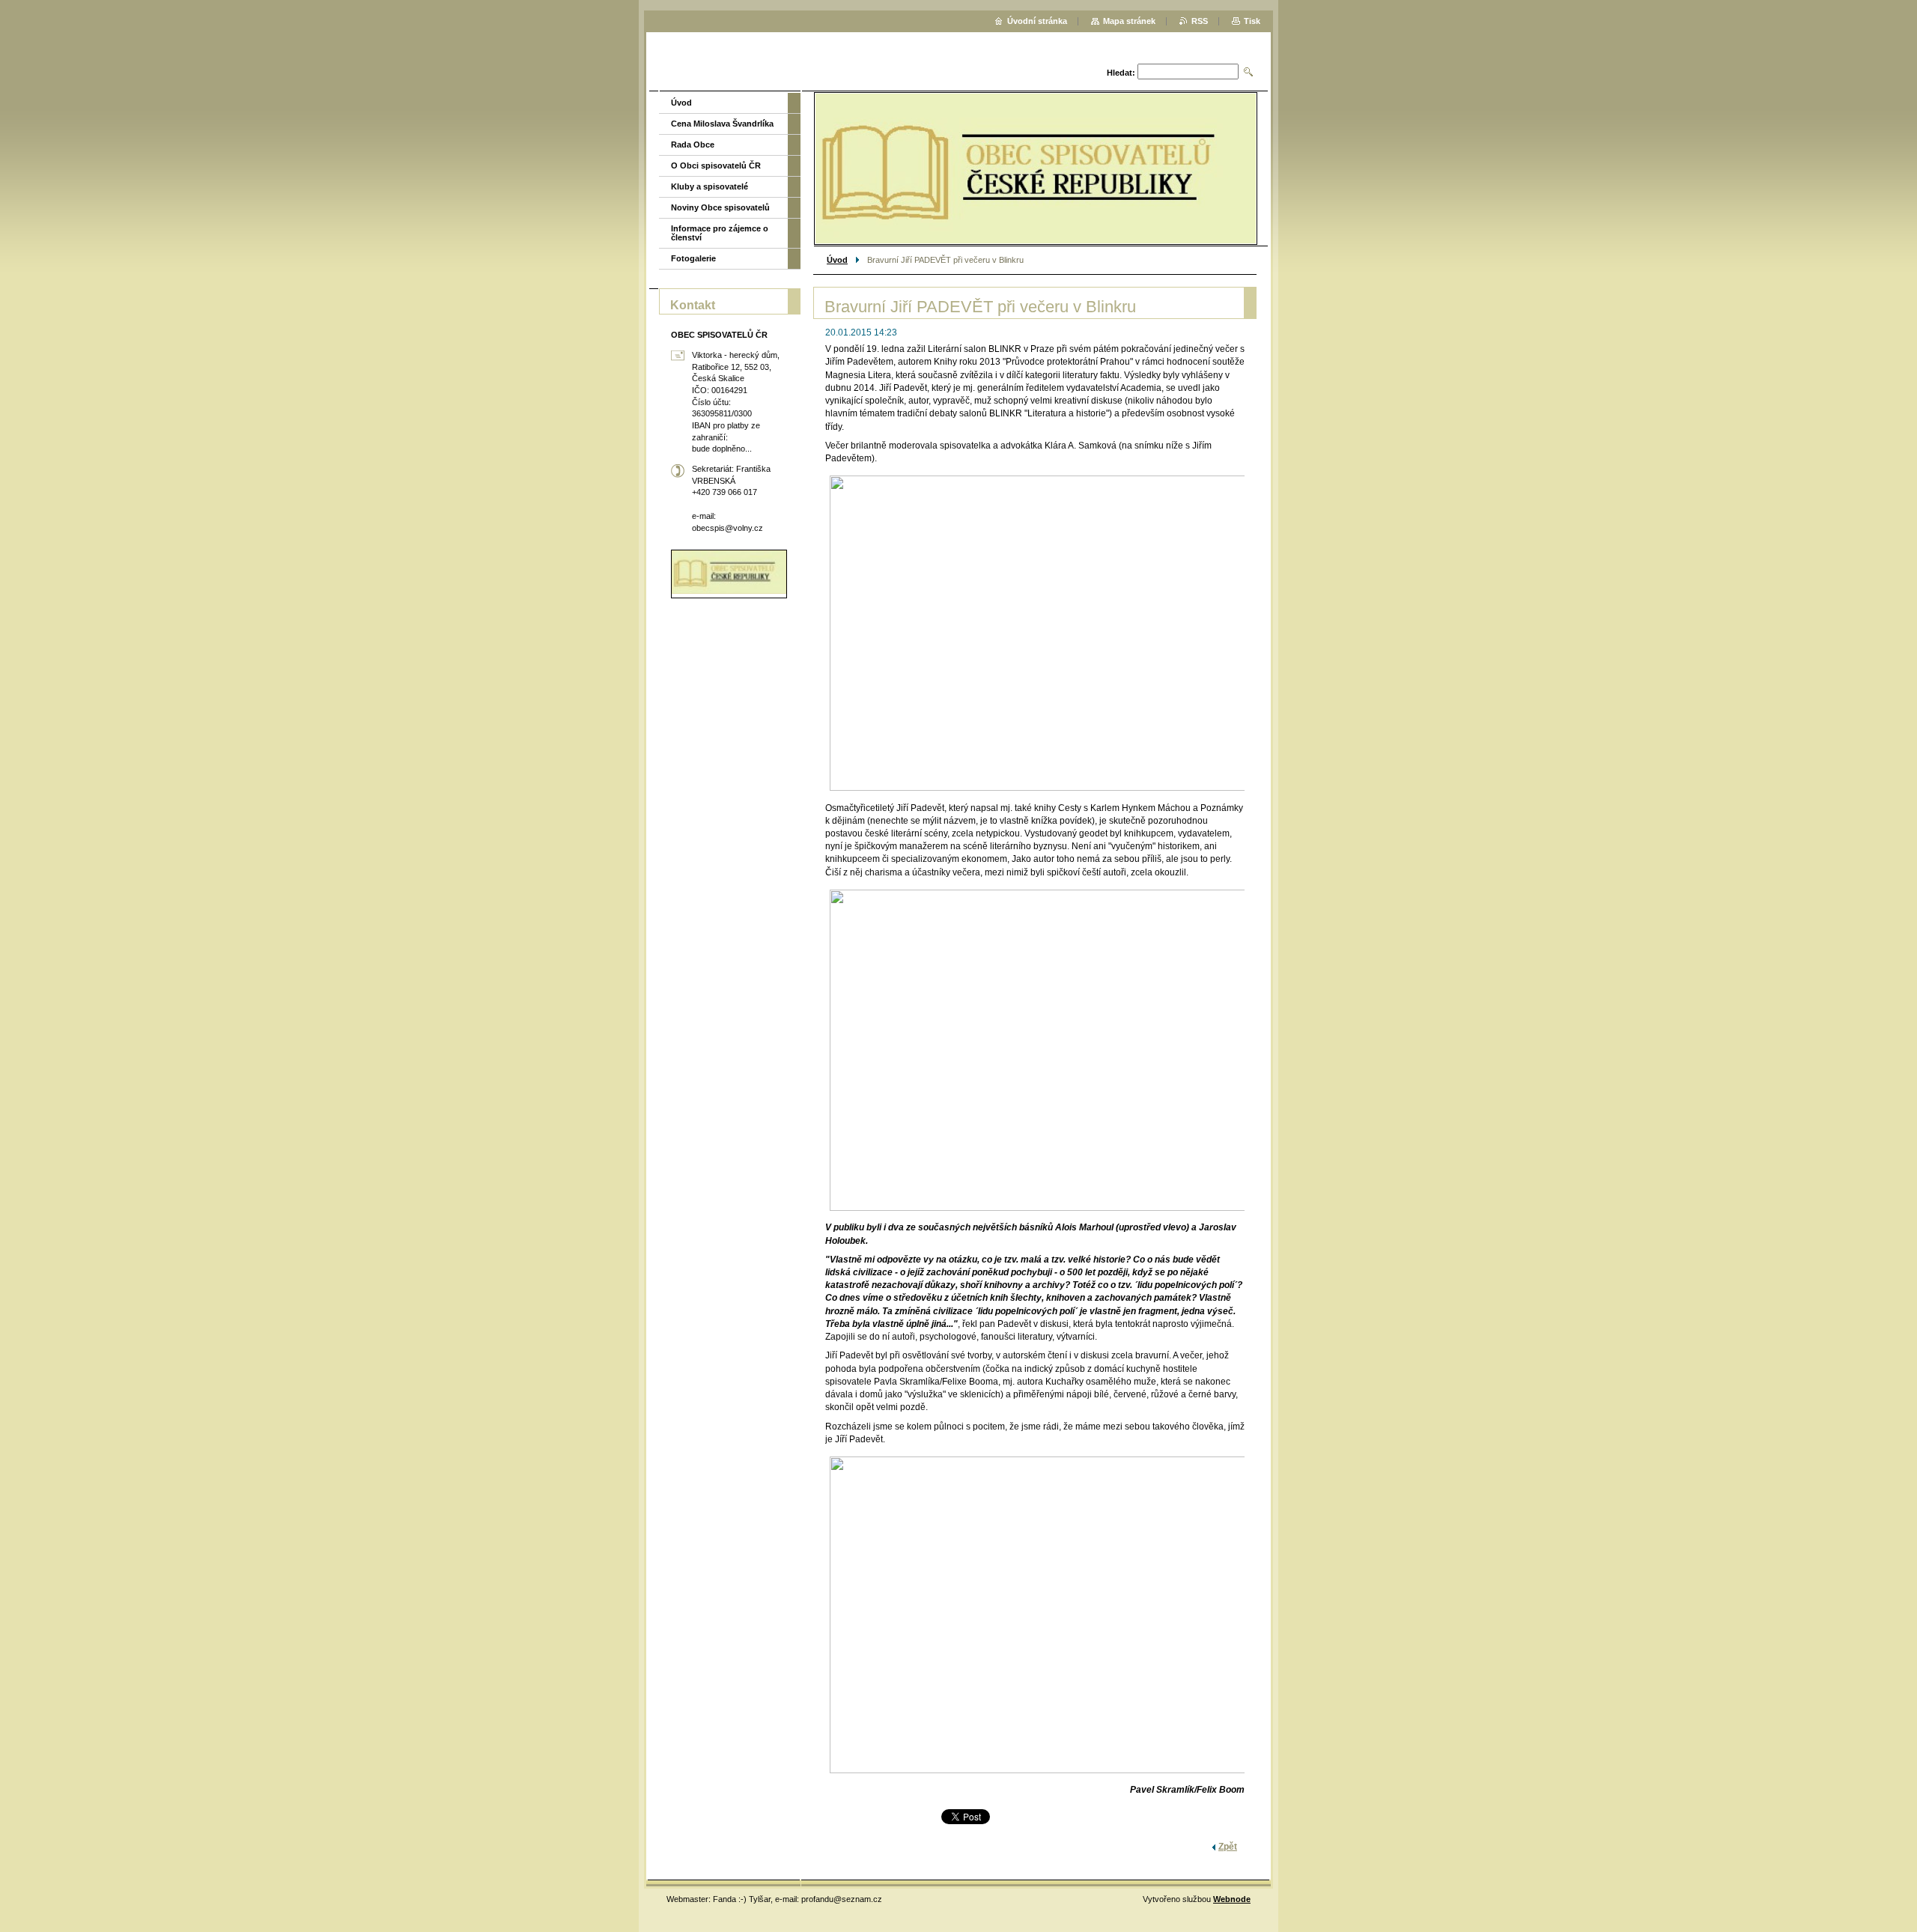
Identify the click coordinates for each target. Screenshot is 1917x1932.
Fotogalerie (693, 258)
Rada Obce (693, 145)
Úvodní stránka (1037, 21)
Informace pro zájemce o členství (720, 233)
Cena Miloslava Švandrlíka (722, 124)
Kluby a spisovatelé (710, 186)
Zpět (1228, 1847)
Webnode (1232, 1899)
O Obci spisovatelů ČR (716, 165)
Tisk (1252, 21)
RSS (1200, 21)
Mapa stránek (1129, 21)
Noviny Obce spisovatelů (720, 207)
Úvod (837, 260)
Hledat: (1121, 73)
